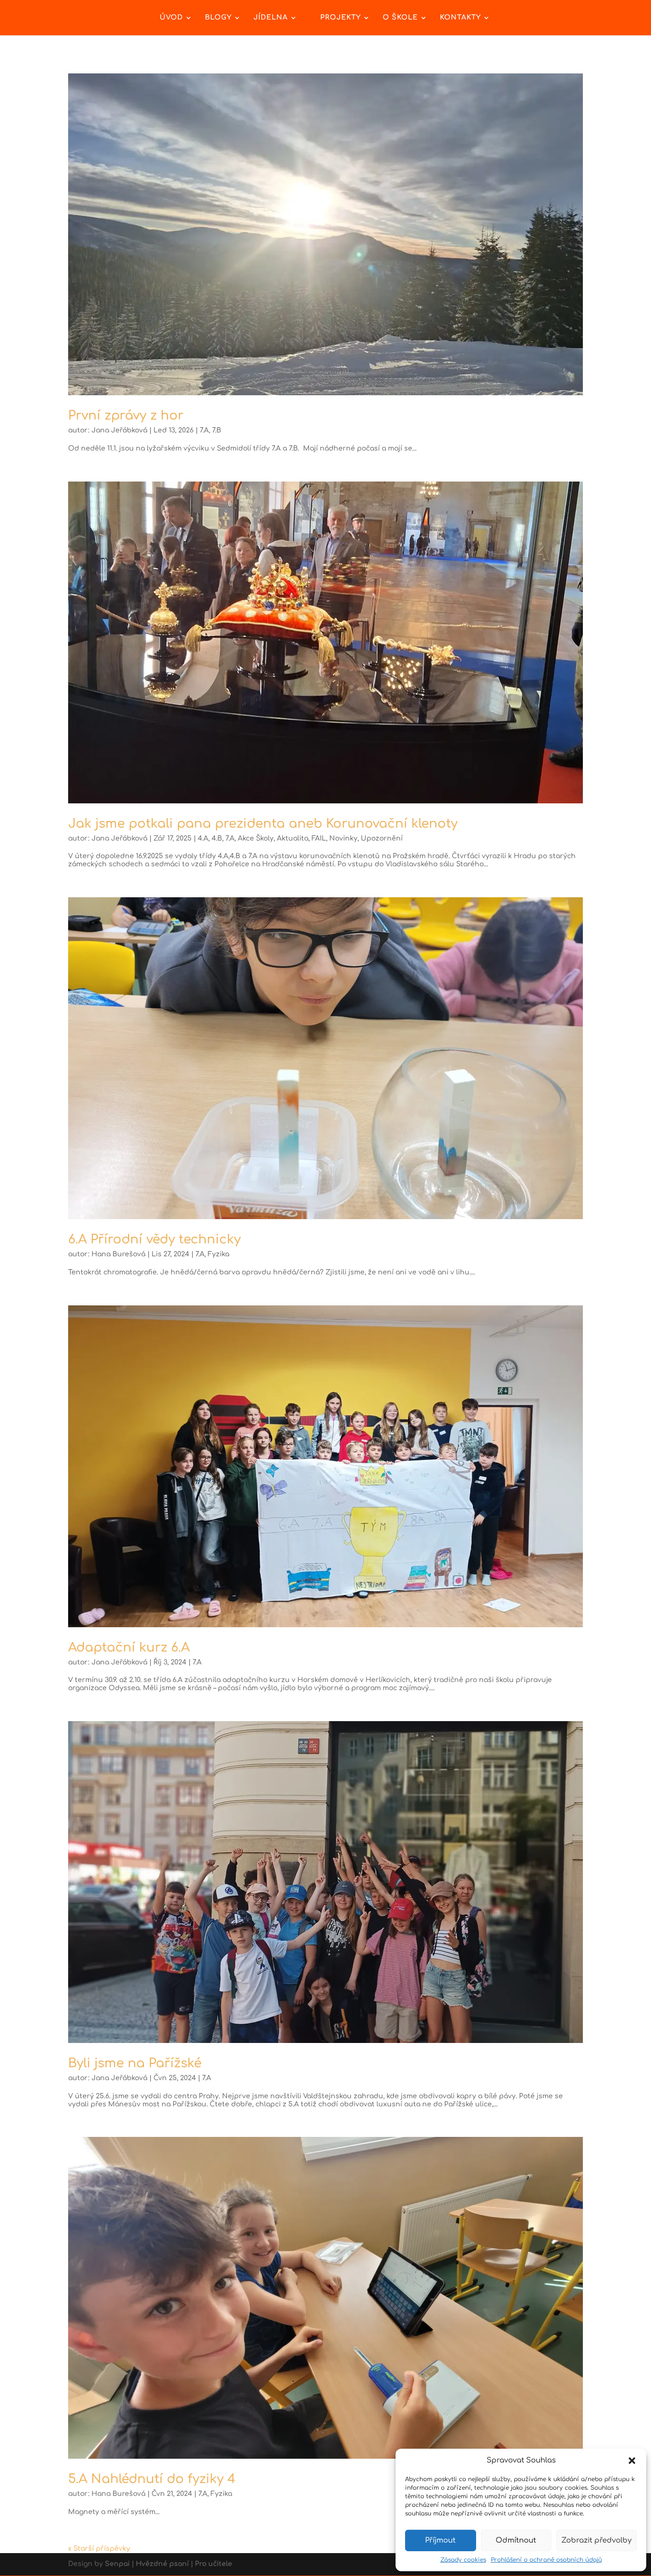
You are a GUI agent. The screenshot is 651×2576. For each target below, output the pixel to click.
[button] (632, 2461)
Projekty (341, 18)
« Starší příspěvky (99, 2549)
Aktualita (293, 838)
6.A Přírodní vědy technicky (154, 1239)
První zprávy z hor (126, 416)
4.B (217, 838)
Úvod (171, 18)
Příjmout (440, 2540)
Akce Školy (256, 838)
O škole (400, 18)
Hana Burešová (118, 1254)
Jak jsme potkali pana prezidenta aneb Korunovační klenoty (263, 824)
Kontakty (460, 18)
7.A (204, 430)
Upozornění (382, 838)
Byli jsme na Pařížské (135, 2063)
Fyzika (219, 1254)
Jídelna (271, 18)
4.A (203, 838)
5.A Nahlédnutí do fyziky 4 (152, 2479)
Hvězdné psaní (162, 2564)
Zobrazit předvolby (596, 2540)
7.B (217, 430)
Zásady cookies (463, 2560)
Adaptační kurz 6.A (129, 1647)
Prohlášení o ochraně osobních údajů (546, 2560)
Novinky (343, 838)
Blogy (218, 18)
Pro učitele (214, 2564)
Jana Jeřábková (119, 430)
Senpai (117, 2564)
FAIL (319, 838)
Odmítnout (516, 2540)
